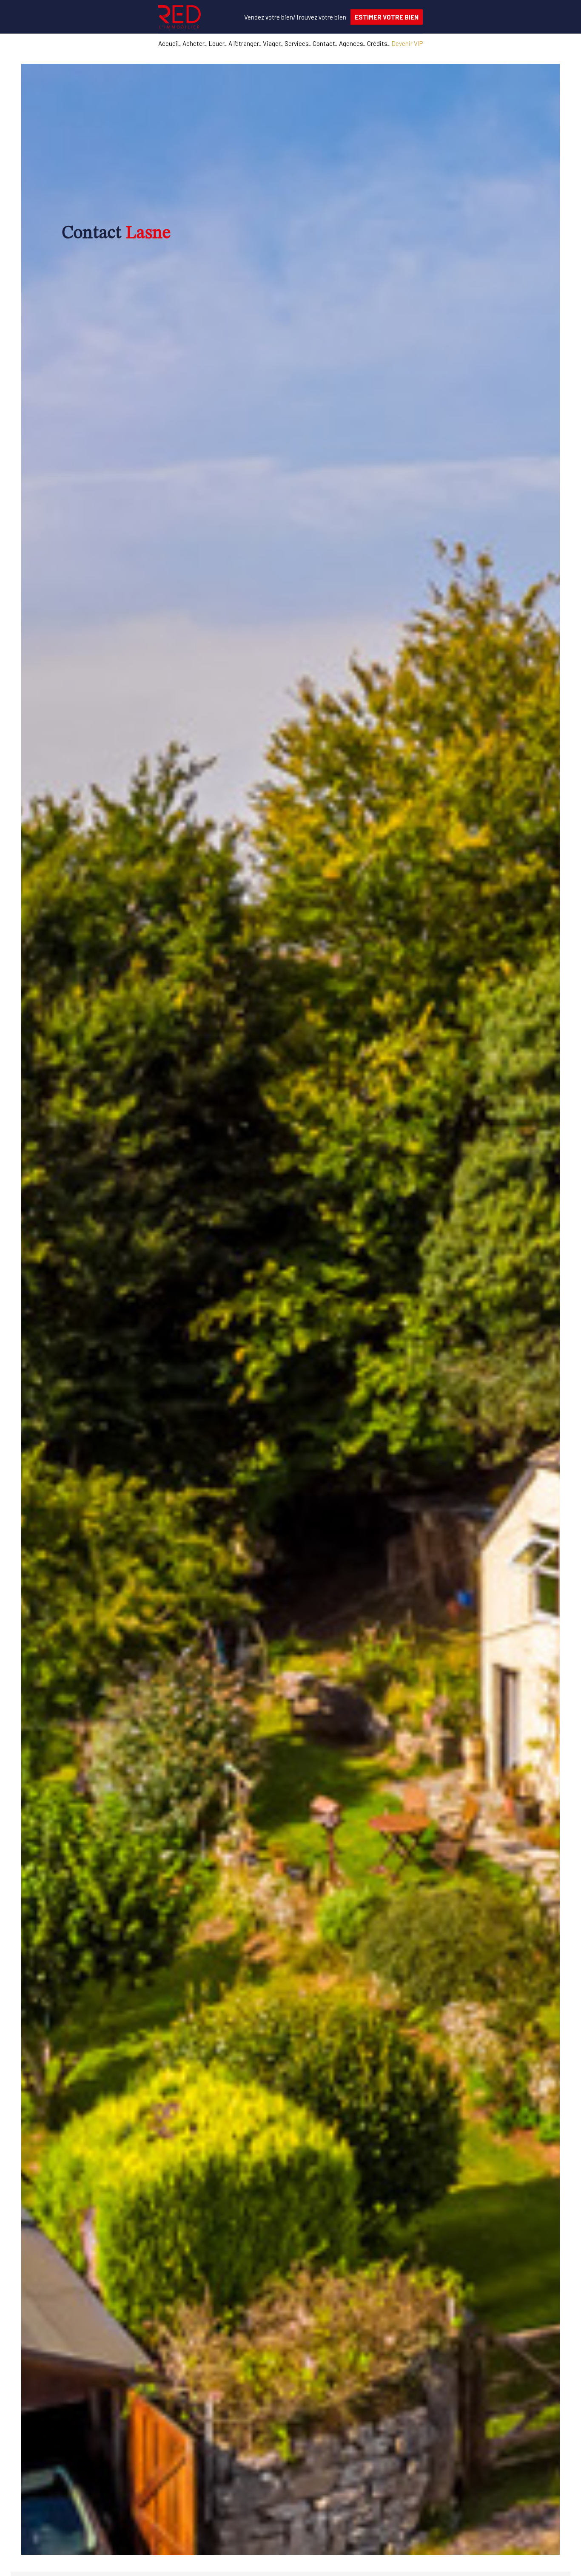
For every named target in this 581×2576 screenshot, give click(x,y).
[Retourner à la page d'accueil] (179, 17)
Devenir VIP (407, 43)
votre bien (269, 17)
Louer (216, 43)
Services (297, 43)
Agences (351, 43)
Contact (324, 43)
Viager (272, 43)
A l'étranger (244, 43)
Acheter (194, 43)
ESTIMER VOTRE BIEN (387, 17)
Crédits (377, 43)
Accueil (168, 43)
